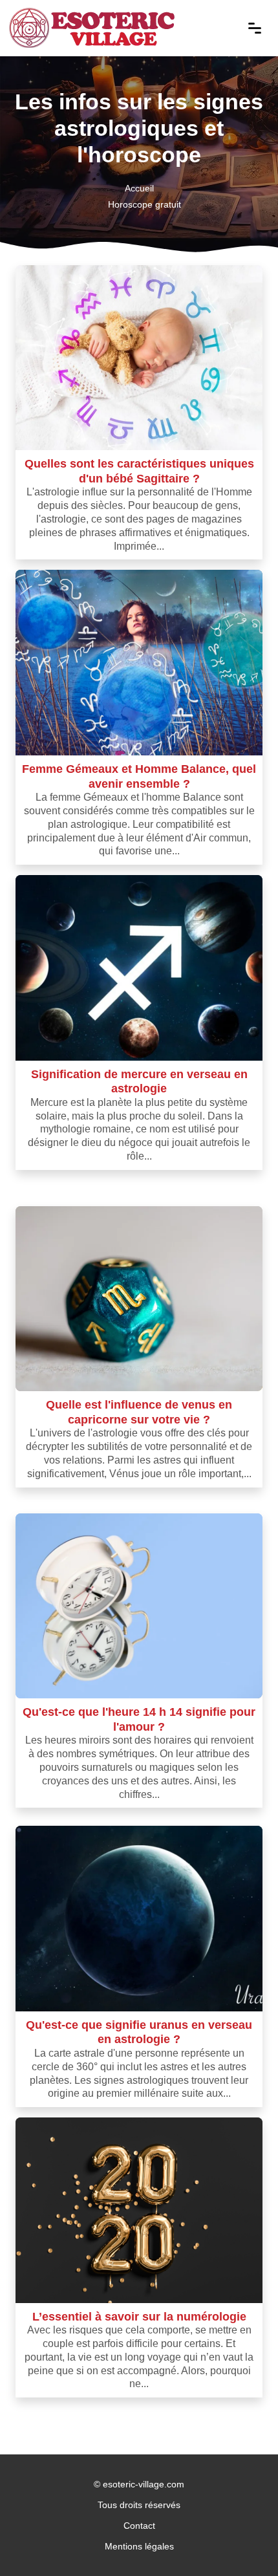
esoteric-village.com (144, 2484)
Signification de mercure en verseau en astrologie (139, 1081)
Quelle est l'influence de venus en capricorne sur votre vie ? (139, 1412)
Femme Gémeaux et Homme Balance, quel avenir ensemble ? (139, 776)
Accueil (139, 188)
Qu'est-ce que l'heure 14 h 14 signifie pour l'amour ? (139, 1719)
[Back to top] (242, 2540)
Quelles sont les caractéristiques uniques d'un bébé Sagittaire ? (139, 471)
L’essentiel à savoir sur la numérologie (139, 2316)
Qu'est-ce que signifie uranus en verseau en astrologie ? (139, 2032)
